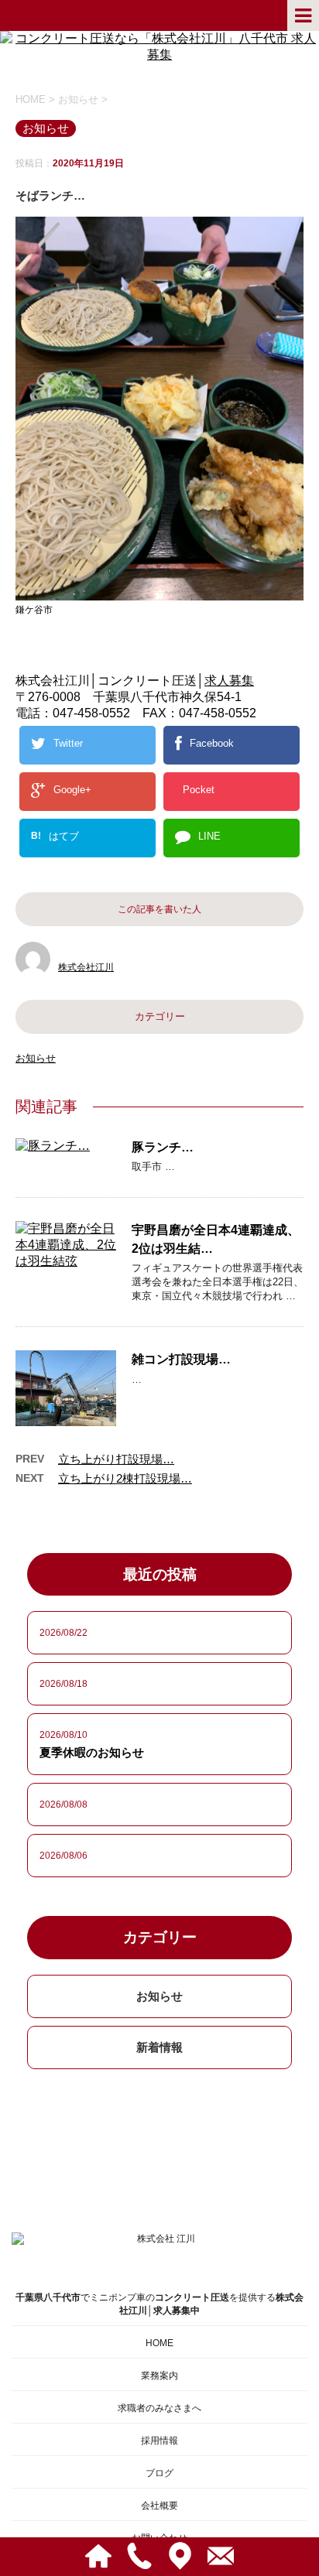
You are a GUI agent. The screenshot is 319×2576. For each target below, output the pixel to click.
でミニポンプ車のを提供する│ (159, 2304)
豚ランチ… (163, 1147)
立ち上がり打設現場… (116, 1459)
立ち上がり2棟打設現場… (125, 1478)
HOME (159, 2343)
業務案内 (159, 2376)
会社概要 (159, 2506)
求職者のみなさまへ (159, 2408)
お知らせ (36, 1058)
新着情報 (159, 2047)
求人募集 (229, 681)
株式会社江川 (86, 967)
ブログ (159, 2473)
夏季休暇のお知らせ (92, 1752)
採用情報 (159, 2441)
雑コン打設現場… (181, 1359)
